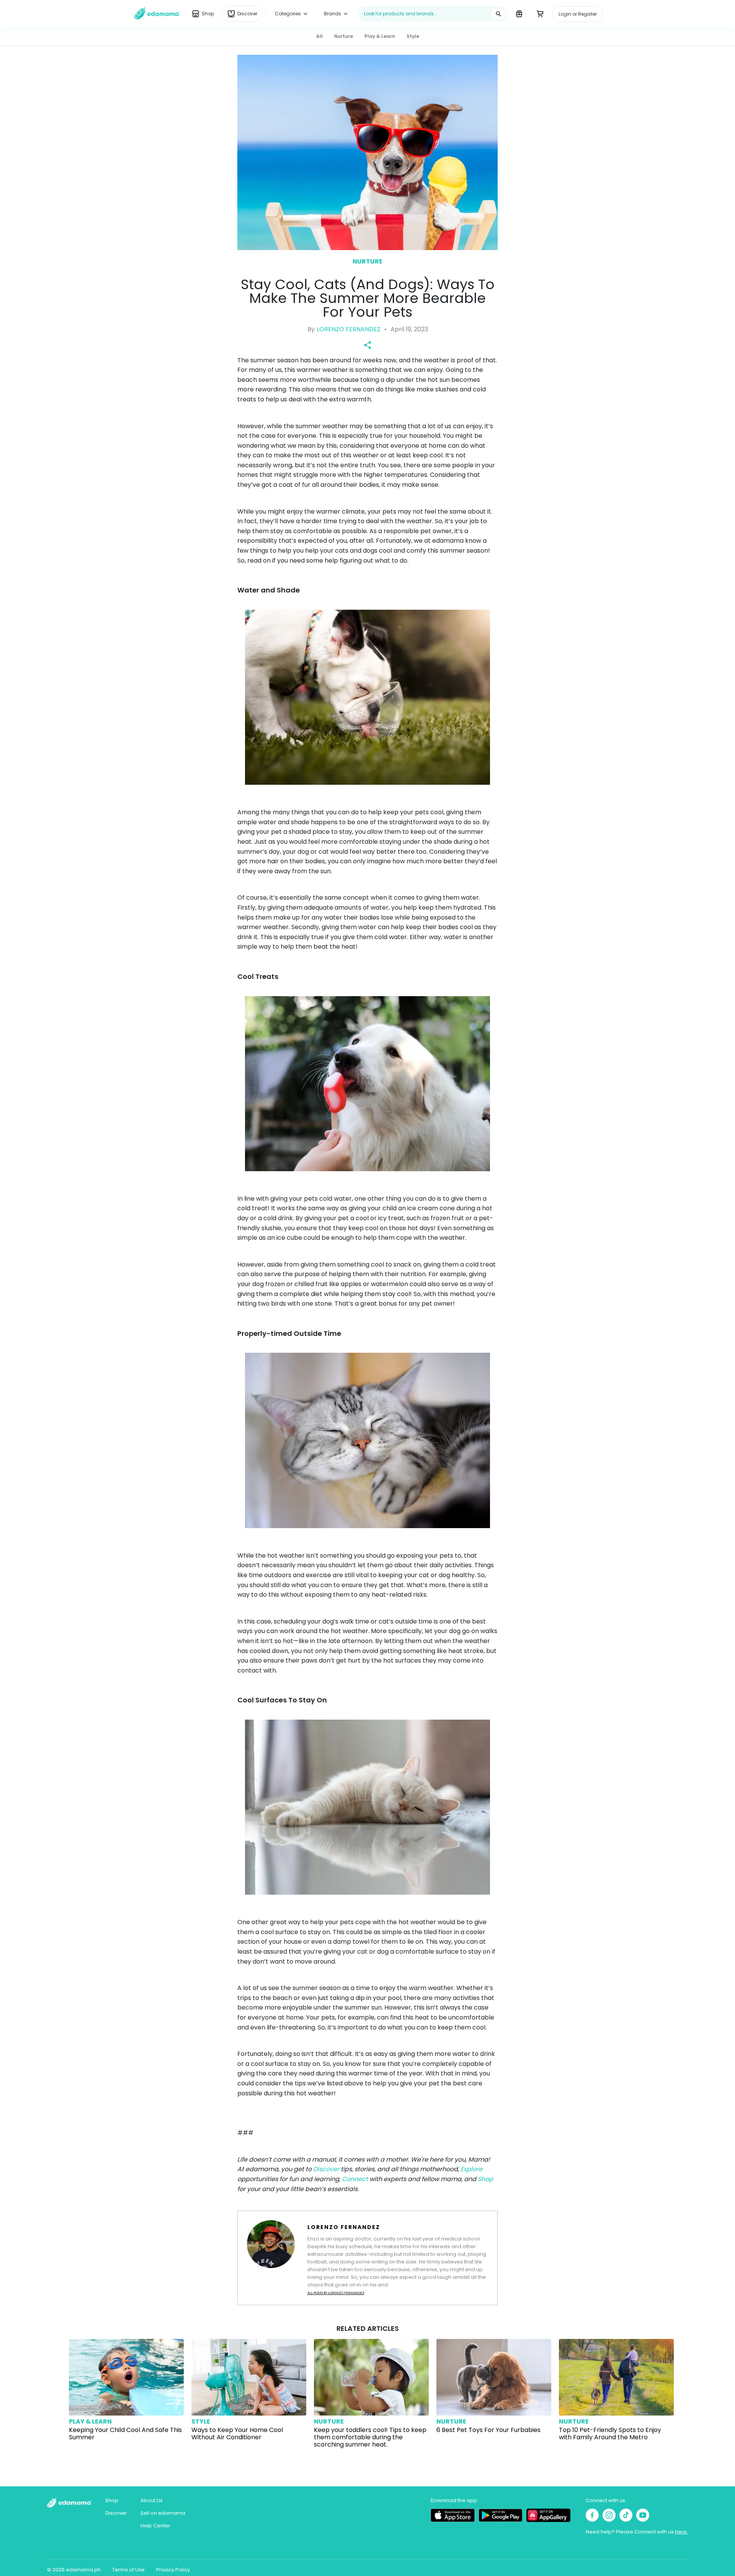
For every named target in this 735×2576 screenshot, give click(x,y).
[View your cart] (540, 13)
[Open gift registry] (519, 13)
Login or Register (578, 14)
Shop (485, 2179)
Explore (471, 2169)
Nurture (367, 261)
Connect (356, 2179)
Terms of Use (128, 2570)
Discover (327, 2169)
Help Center (155, 2526)
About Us (152, 2500)
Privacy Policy (173, 2570)
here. (681, 2532)
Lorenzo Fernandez (349, 329)
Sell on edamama (163, 2513)
